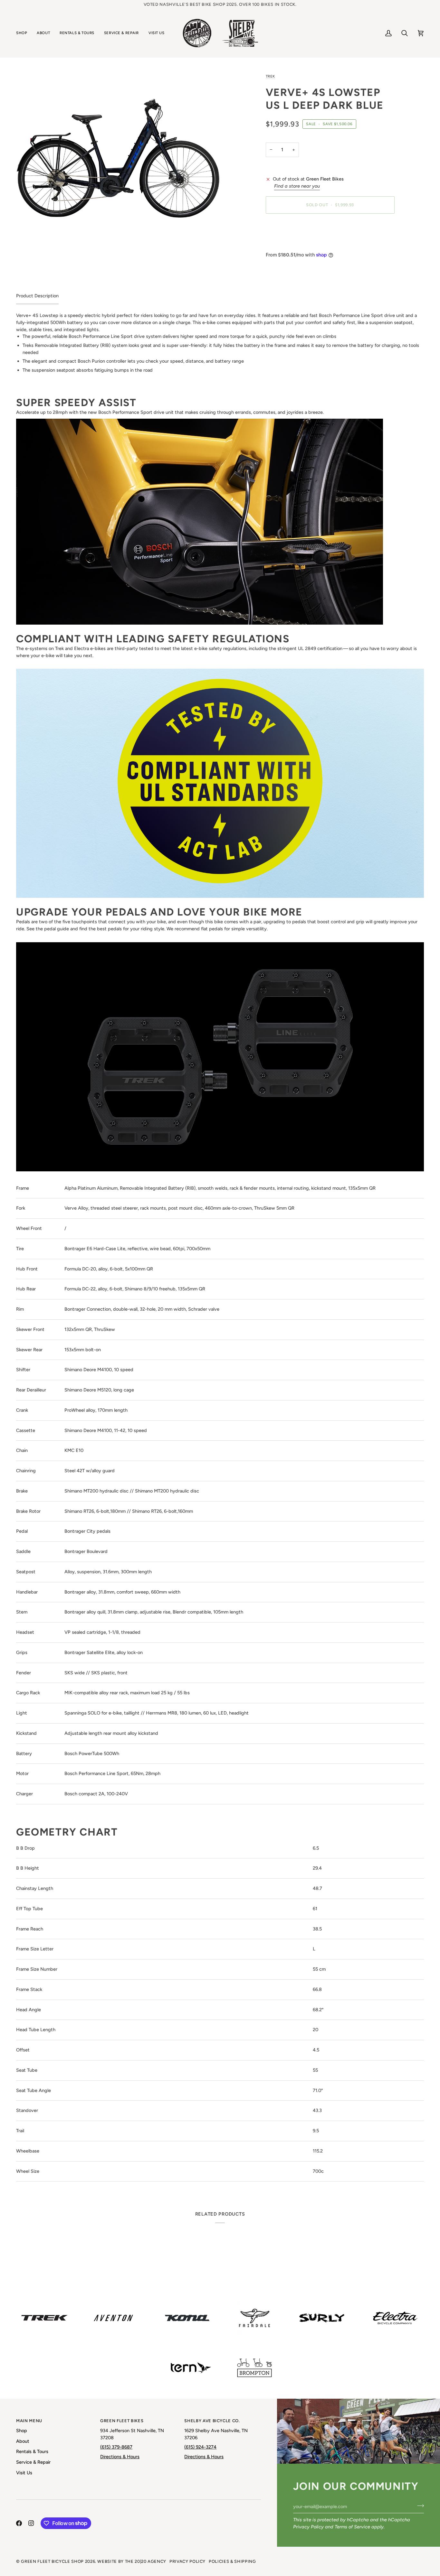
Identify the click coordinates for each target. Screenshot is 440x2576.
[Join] (419, 2506)
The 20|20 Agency (146, 2561)
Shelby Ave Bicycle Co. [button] (212, 2421)
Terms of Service (352, 2527)
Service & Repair (33, 2462)
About (23, 2441)
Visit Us (24, 2473)
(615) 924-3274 (200, 2447)
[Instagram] (31, 2523)
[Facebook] (19, 2523)
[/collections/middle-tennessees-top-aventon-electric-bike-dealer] (113, 2318)
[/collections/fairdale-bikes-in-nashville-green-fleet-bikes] (254, 2318)
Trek (270, 76)
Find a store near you (297, 186)
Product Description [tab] (37, 296)
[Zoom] (118, 147)
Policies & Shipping (232, 2561)
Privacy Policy (308, 2527)
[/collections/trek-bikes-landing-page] (44, 2318)
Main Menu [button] (29, 2421)
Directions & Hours (120, 2457)
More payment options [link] (290, 244)
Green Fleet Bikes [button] (122, 2421)
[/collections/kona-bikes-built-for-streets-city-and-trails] (187, 2318)
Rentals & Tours (32, 2451)
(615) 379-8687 (116, 2447)
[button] (24, 33)
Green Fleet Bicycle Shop (52, 2561)
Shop (22, 2431)
